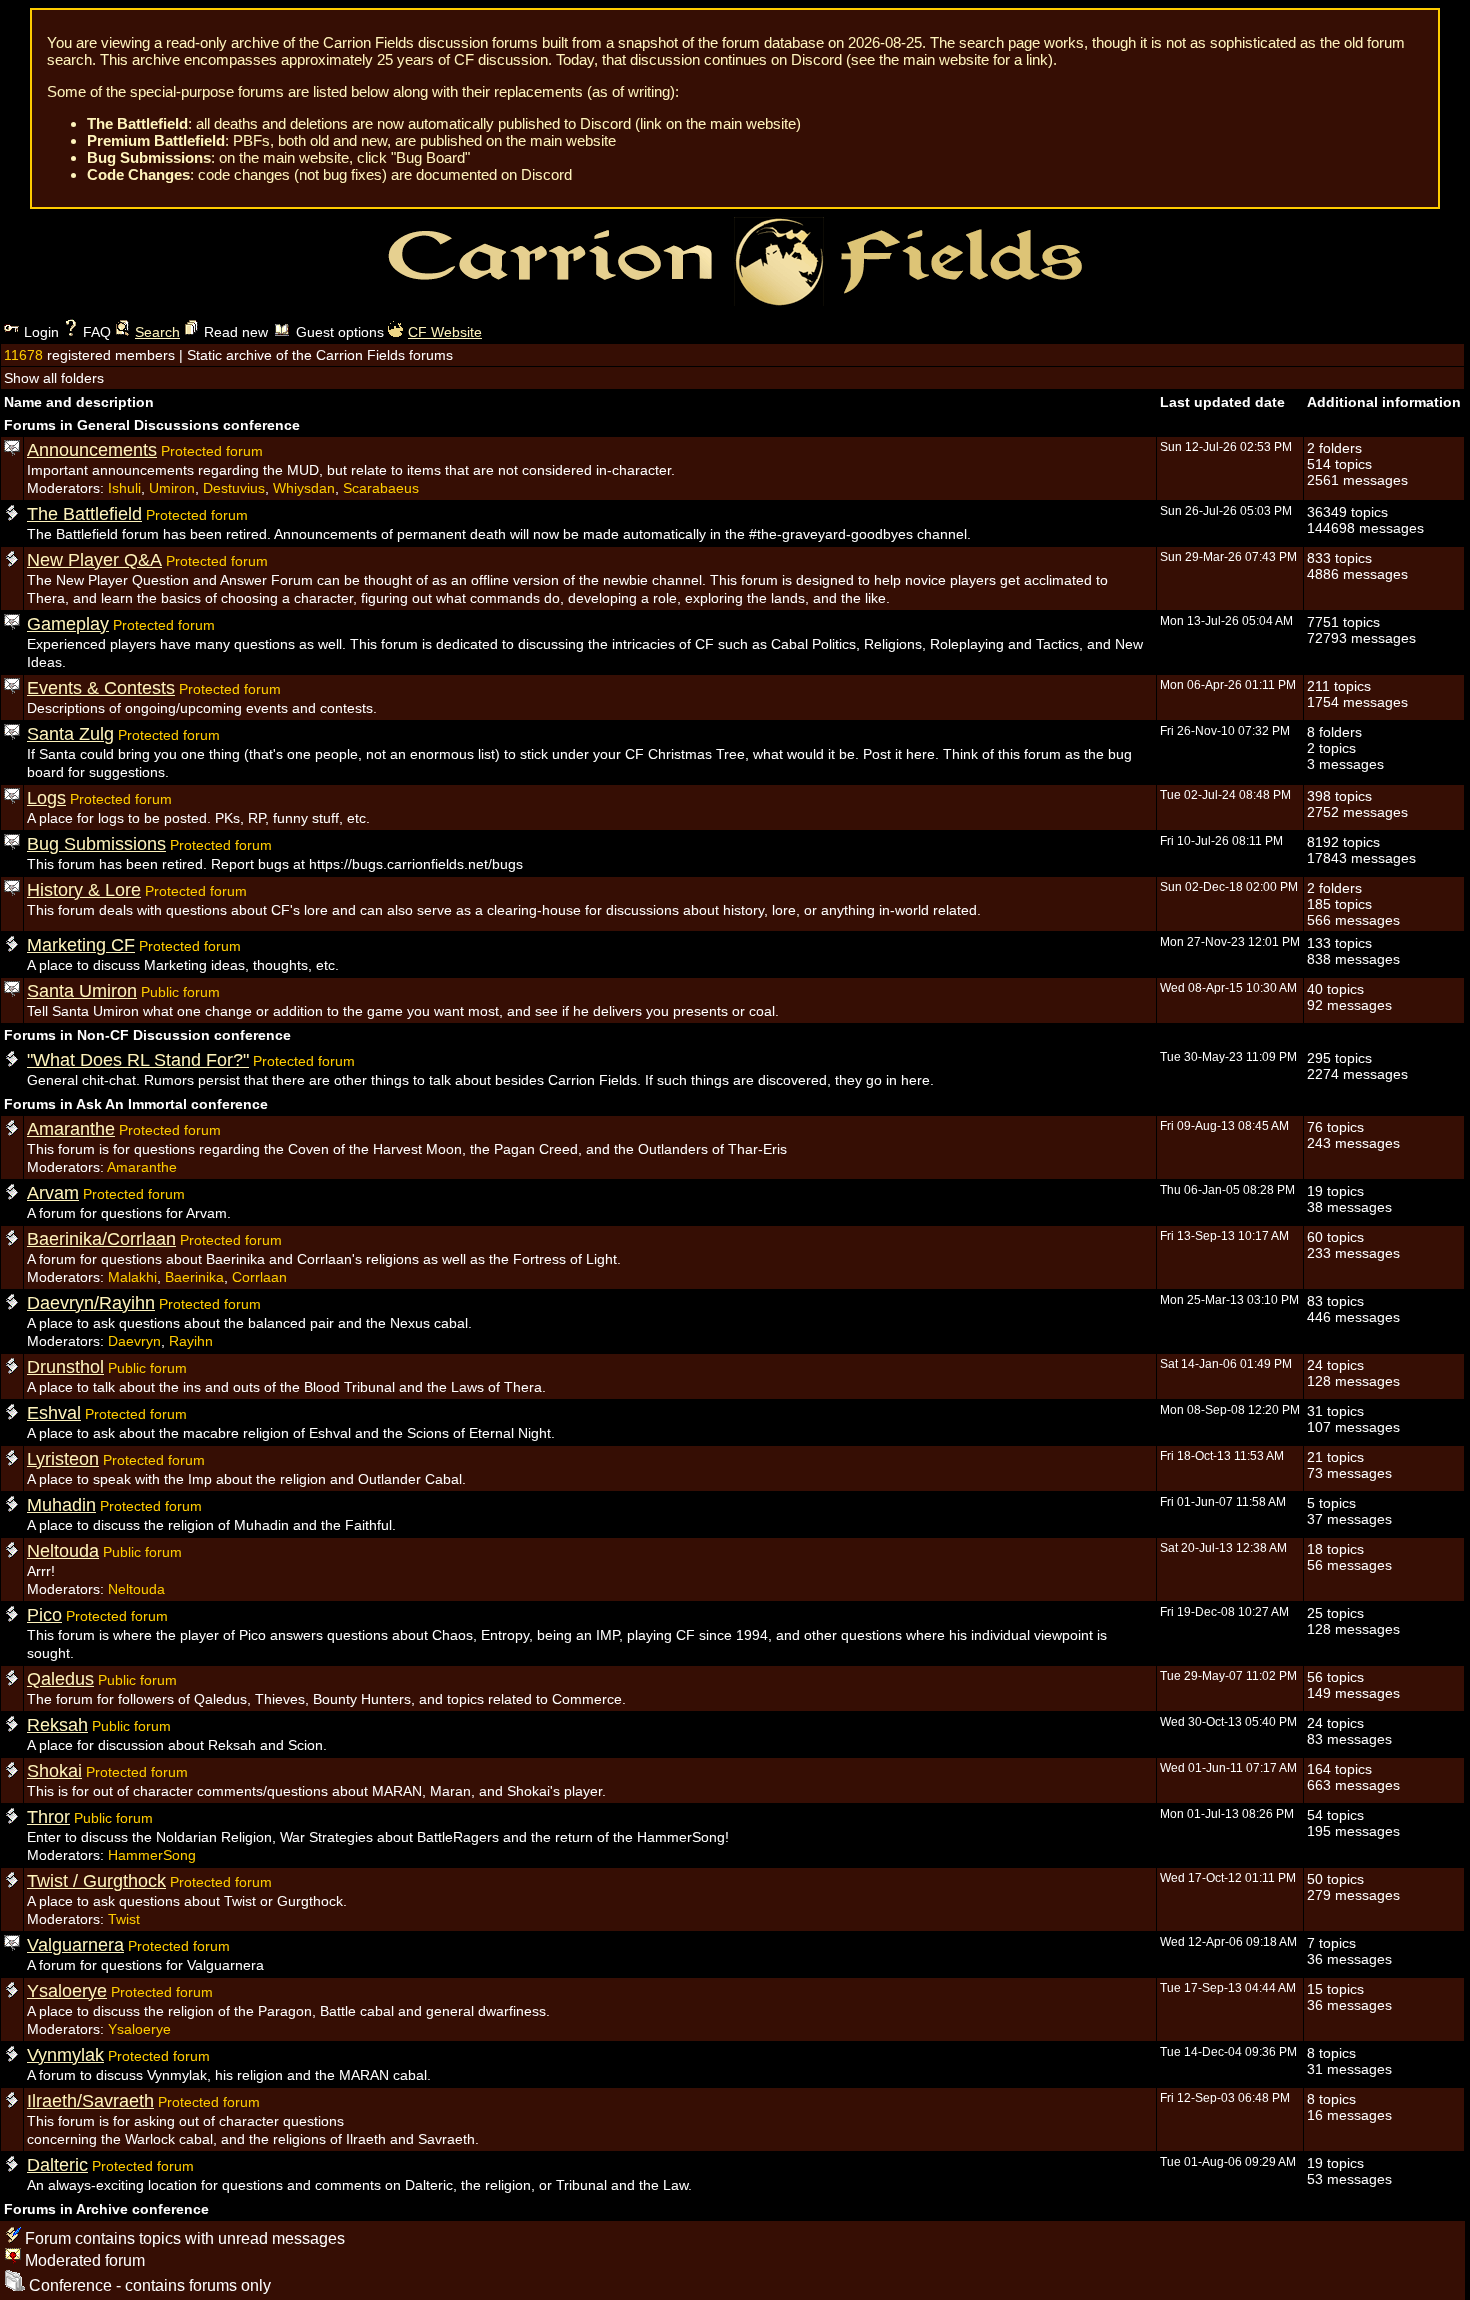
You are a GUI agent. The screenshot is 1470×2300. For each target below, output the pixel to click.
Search (157, 332)
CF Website (445, 332)
